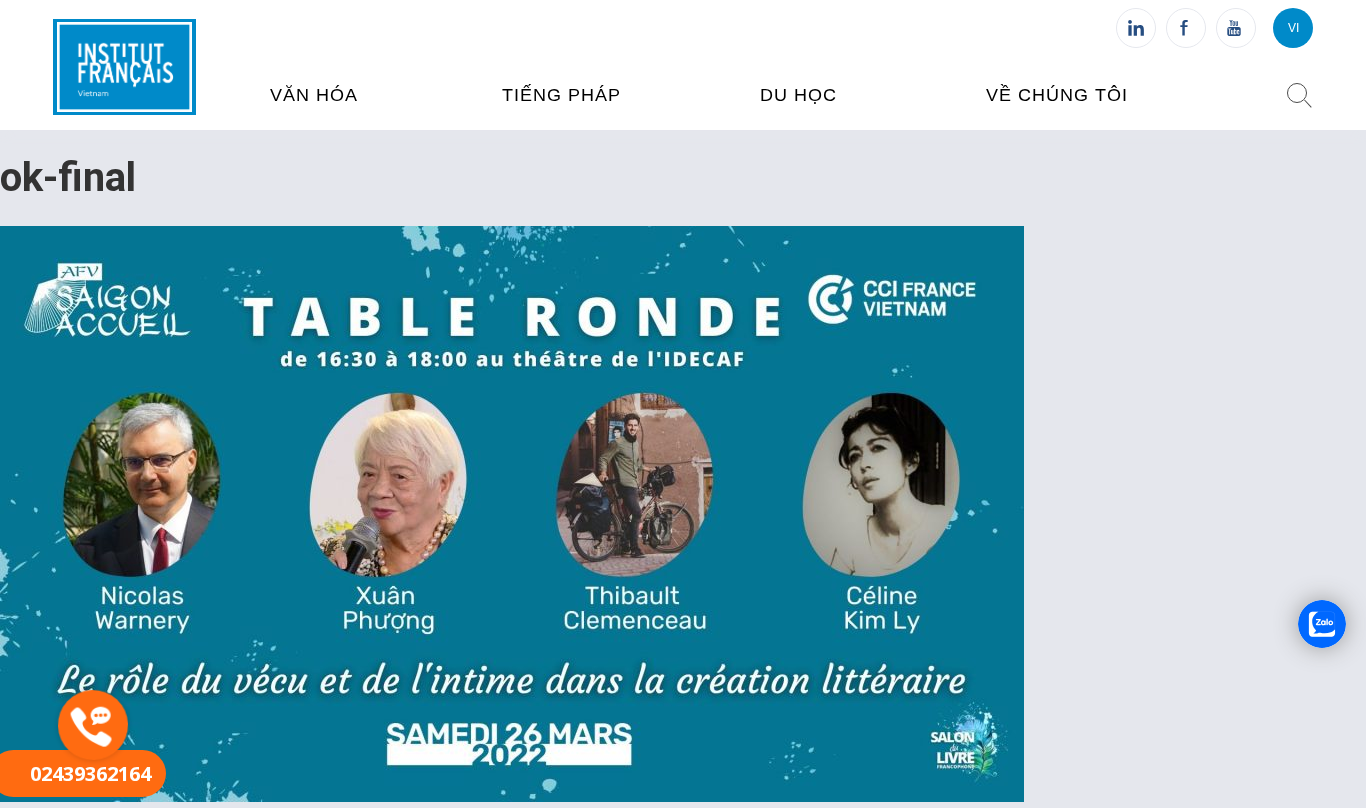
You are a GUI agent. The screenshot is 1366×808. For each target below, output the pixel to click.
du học (798, 95)
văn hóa (314, 95)
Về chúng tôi (1057, 95)
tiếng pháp (561, 95)
